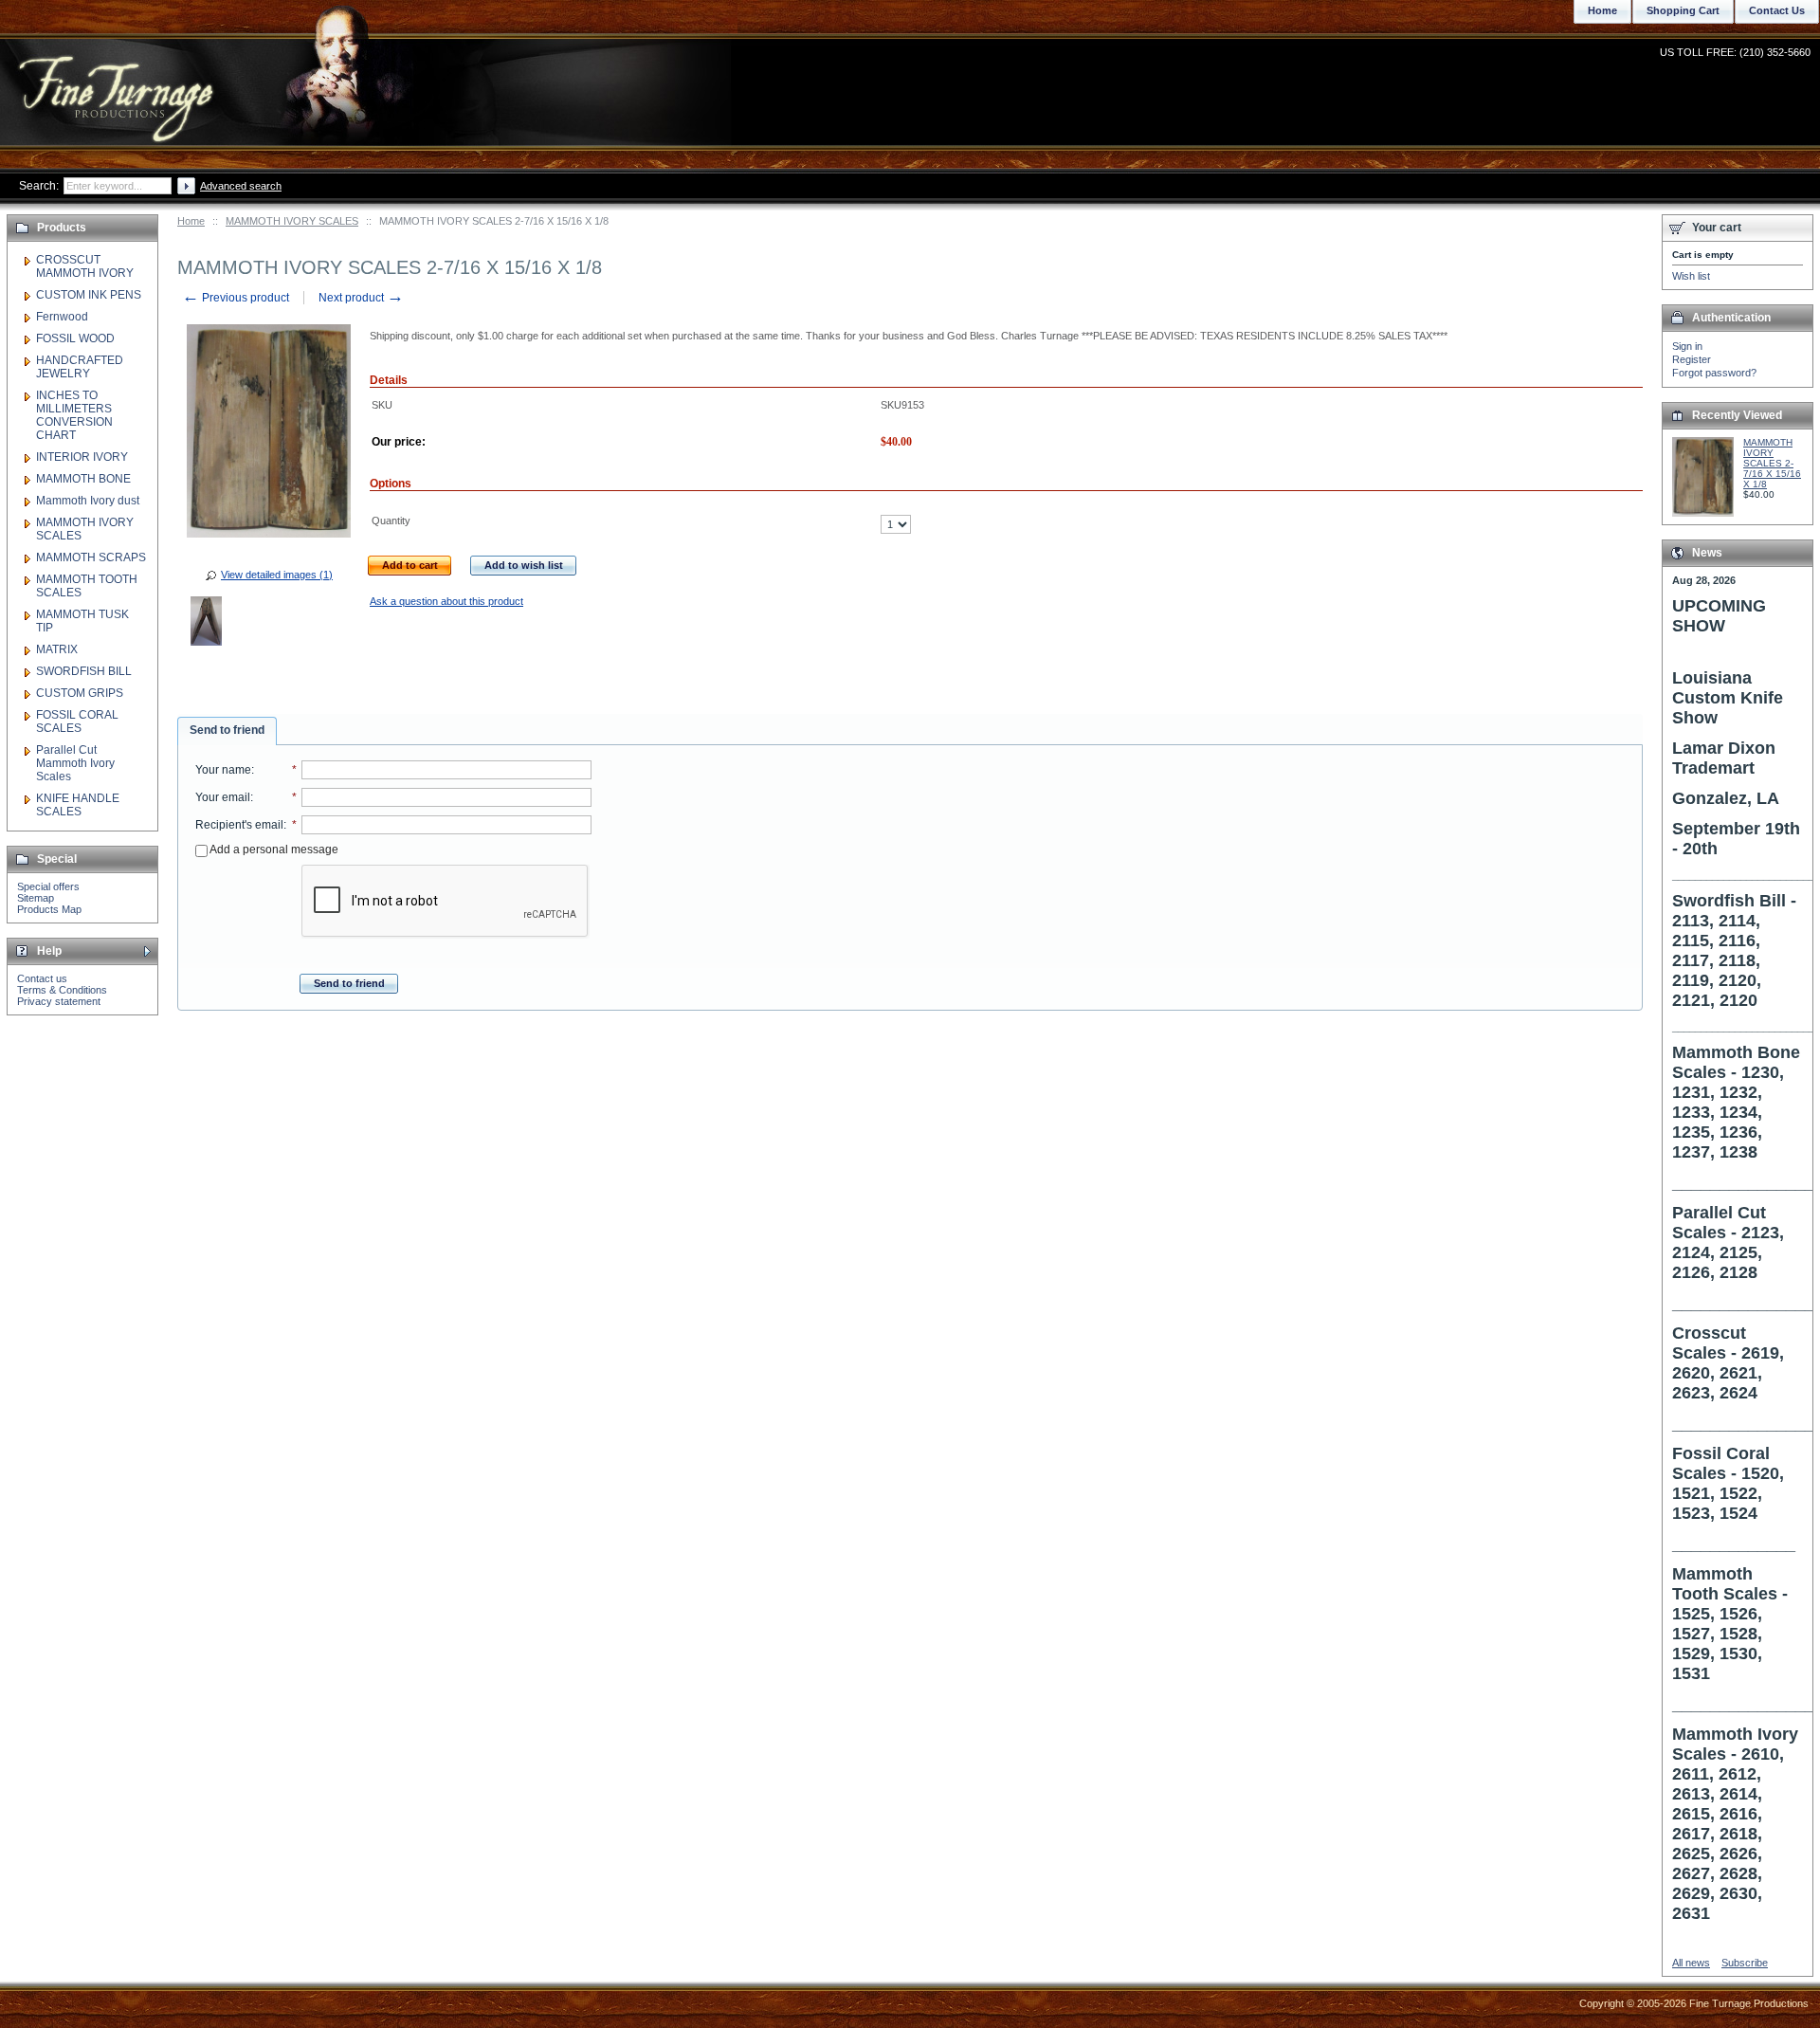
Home (191, 221)
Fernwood (62, 317)
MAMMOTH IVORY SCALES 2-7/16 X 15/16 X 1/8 (1772, 463)
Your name (223, 770)
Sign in (1687, 346)
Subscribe (1745, 1963)
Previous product (236, 298)
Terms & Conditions (62, 990)
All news (1691, 1963)
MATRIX (57, 649)
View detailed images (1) (277, 575)
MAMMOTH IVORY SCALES (292, 221)
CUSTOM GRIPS (80, 693)
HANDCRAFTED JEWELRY (80, 367)
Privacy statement (59, 1001)
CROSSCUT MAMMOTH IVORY (85, 266)
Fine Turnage (118, 81)
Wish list (1691, 276)
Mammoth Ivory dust (88, 501)
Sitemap (36, 898)
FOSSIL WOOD (75, 338)
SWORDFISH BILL (84, 671)
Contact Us (1777, 10)
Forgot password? (1714, 373)
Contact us (42, 978)
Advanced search (241, 186)
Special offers (48, 886)
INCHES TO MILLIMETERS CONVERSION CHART (74, 415)
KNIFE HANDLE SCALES (78, 805)
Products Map (49, 909)
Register (1692, 359)
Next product (361, 298)
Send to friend (227, 730)
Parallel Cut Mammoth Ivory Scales (75, 763)
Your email (223, 797)
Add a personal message (273, 850)
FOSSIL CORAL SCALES (77, 722)
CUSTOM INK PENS (89, 295)
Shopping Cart (1683, 10)
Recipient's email (239, 825)
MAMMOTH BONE (83, 479)
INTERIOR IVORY (82, 457)
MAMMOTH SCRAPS (91, 557)
